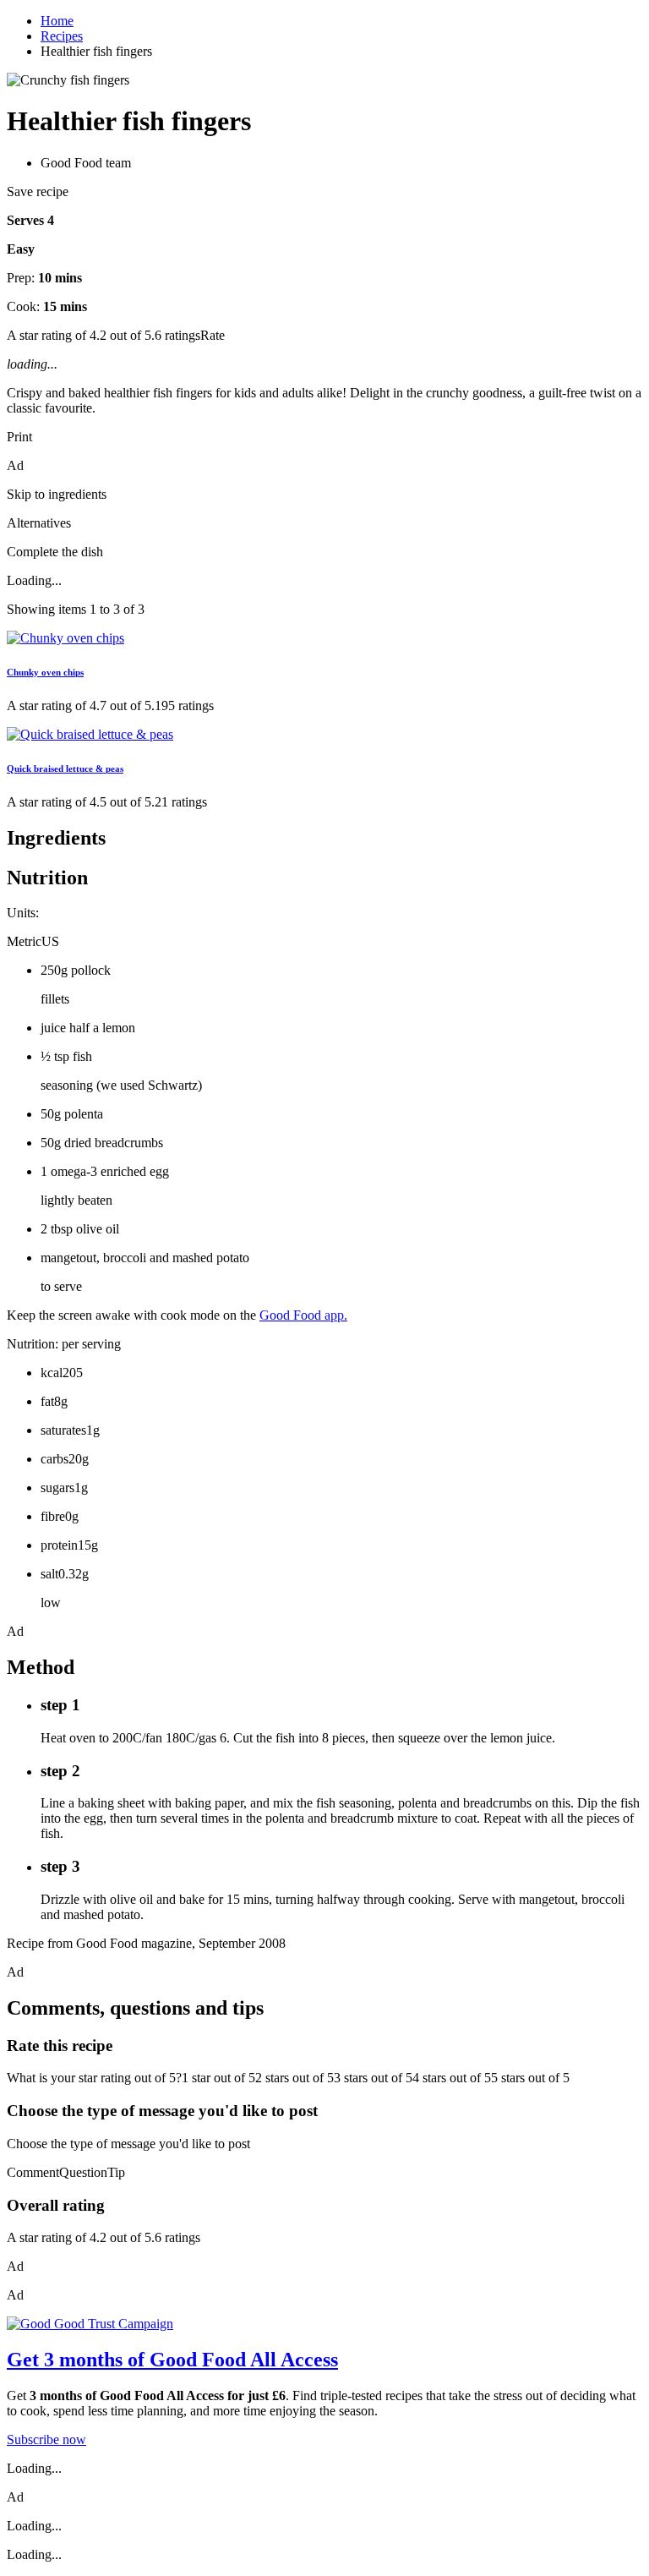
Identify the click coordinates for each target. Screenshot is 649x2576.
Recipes (62, 36)
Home (57, 21)
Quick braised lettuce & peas (65, 768)
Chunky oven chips (45, 672)
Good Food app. (303, 1315)
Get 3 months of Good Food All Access (172, 2360)
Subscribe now (46, 2439)
